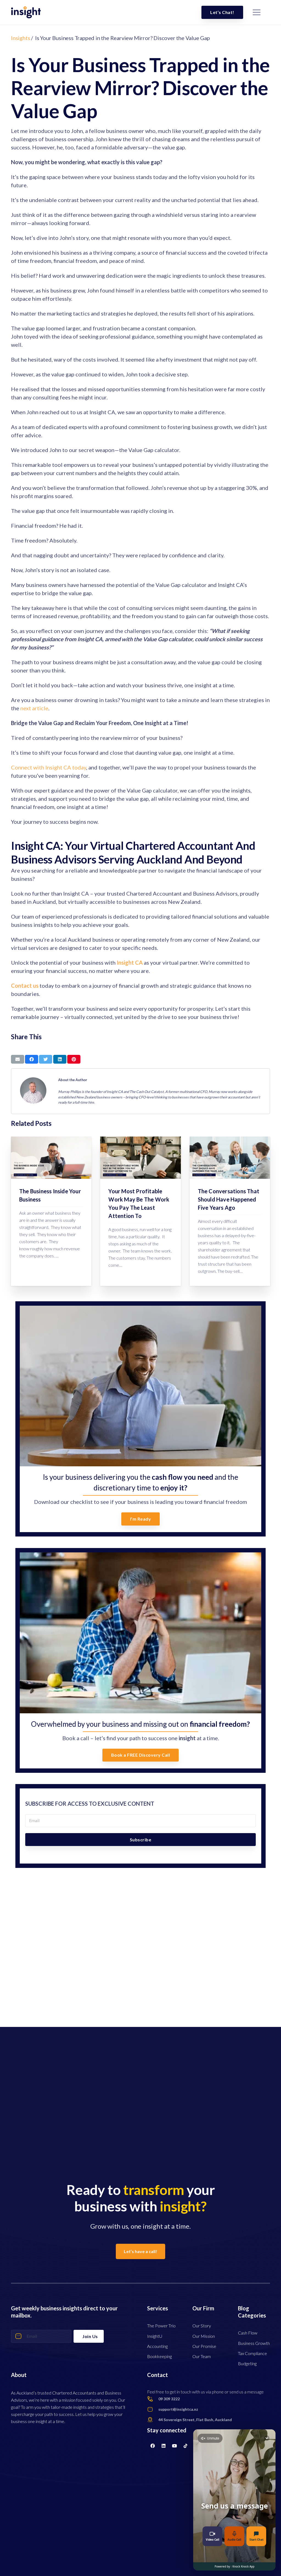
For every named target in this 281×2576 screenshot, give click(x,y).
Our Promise (204, 2346)
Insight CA (130, 962)
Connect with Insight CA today (49, 767)
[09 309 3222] (153, 2399)
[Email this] (18, 1059)
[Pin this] (74, 1059)
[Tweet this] (46, 1059)
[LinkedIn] (164, 2446)
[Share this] (32, 1059)
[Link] (26, 12)
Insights (20, 38)
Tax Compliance (252, 2353)
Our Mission (204, 2336)
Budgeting (247, 2363)
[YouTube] (175, 2446)
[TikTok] (186, 2446)
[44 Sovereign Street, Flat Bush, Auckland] (153, 2420)
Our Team (202, 2356)
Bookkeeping (159, 2356)
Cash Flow (248, 2333)
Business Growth (254, 2343)
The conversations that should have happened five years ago (229, 1199)
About (19, 2375)
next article (34, 708)
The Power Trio (161, 2326)
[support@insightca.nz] (153, 2409)
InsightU (155, 2336)
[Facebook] (153, 2446)
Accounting (157, 2346)
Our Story (202, 2326)
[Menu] (257, 12)
